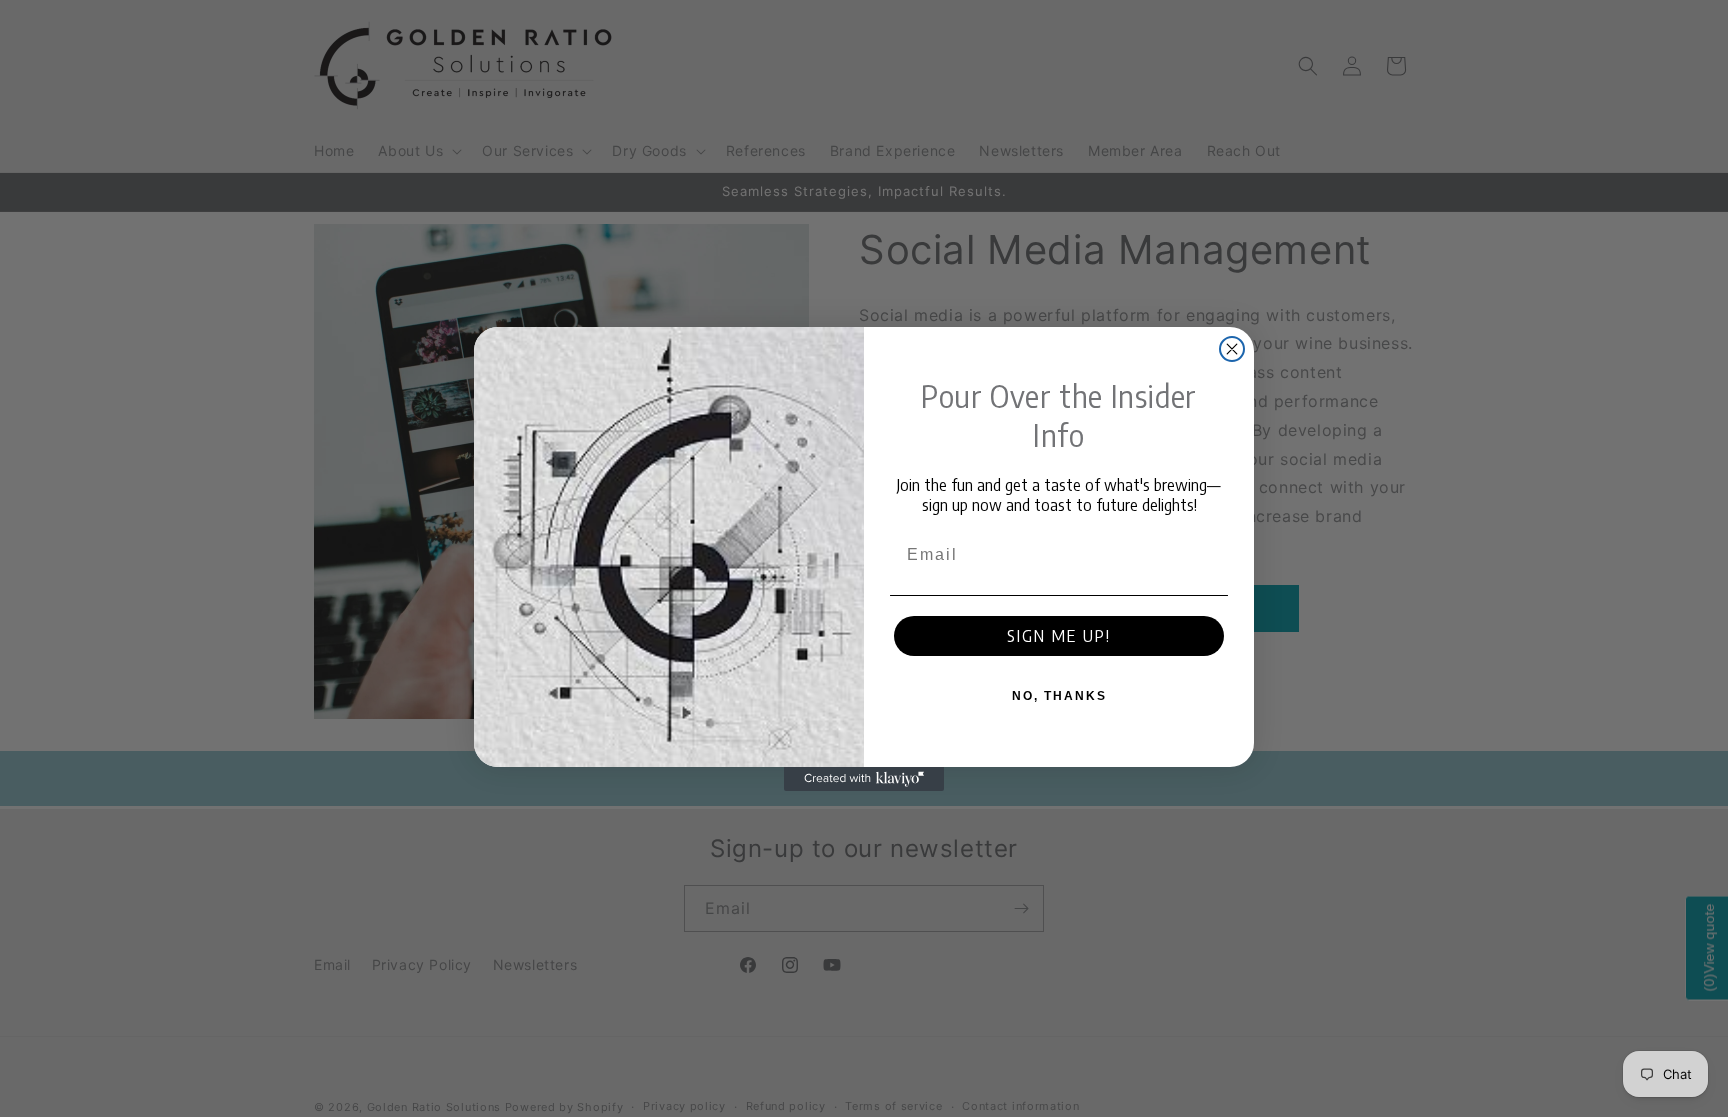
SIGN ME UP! (1059, 636)
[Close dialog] (1232, 349)
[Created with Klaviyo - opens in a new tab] (864, 779)
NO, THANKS (1059, 696)
